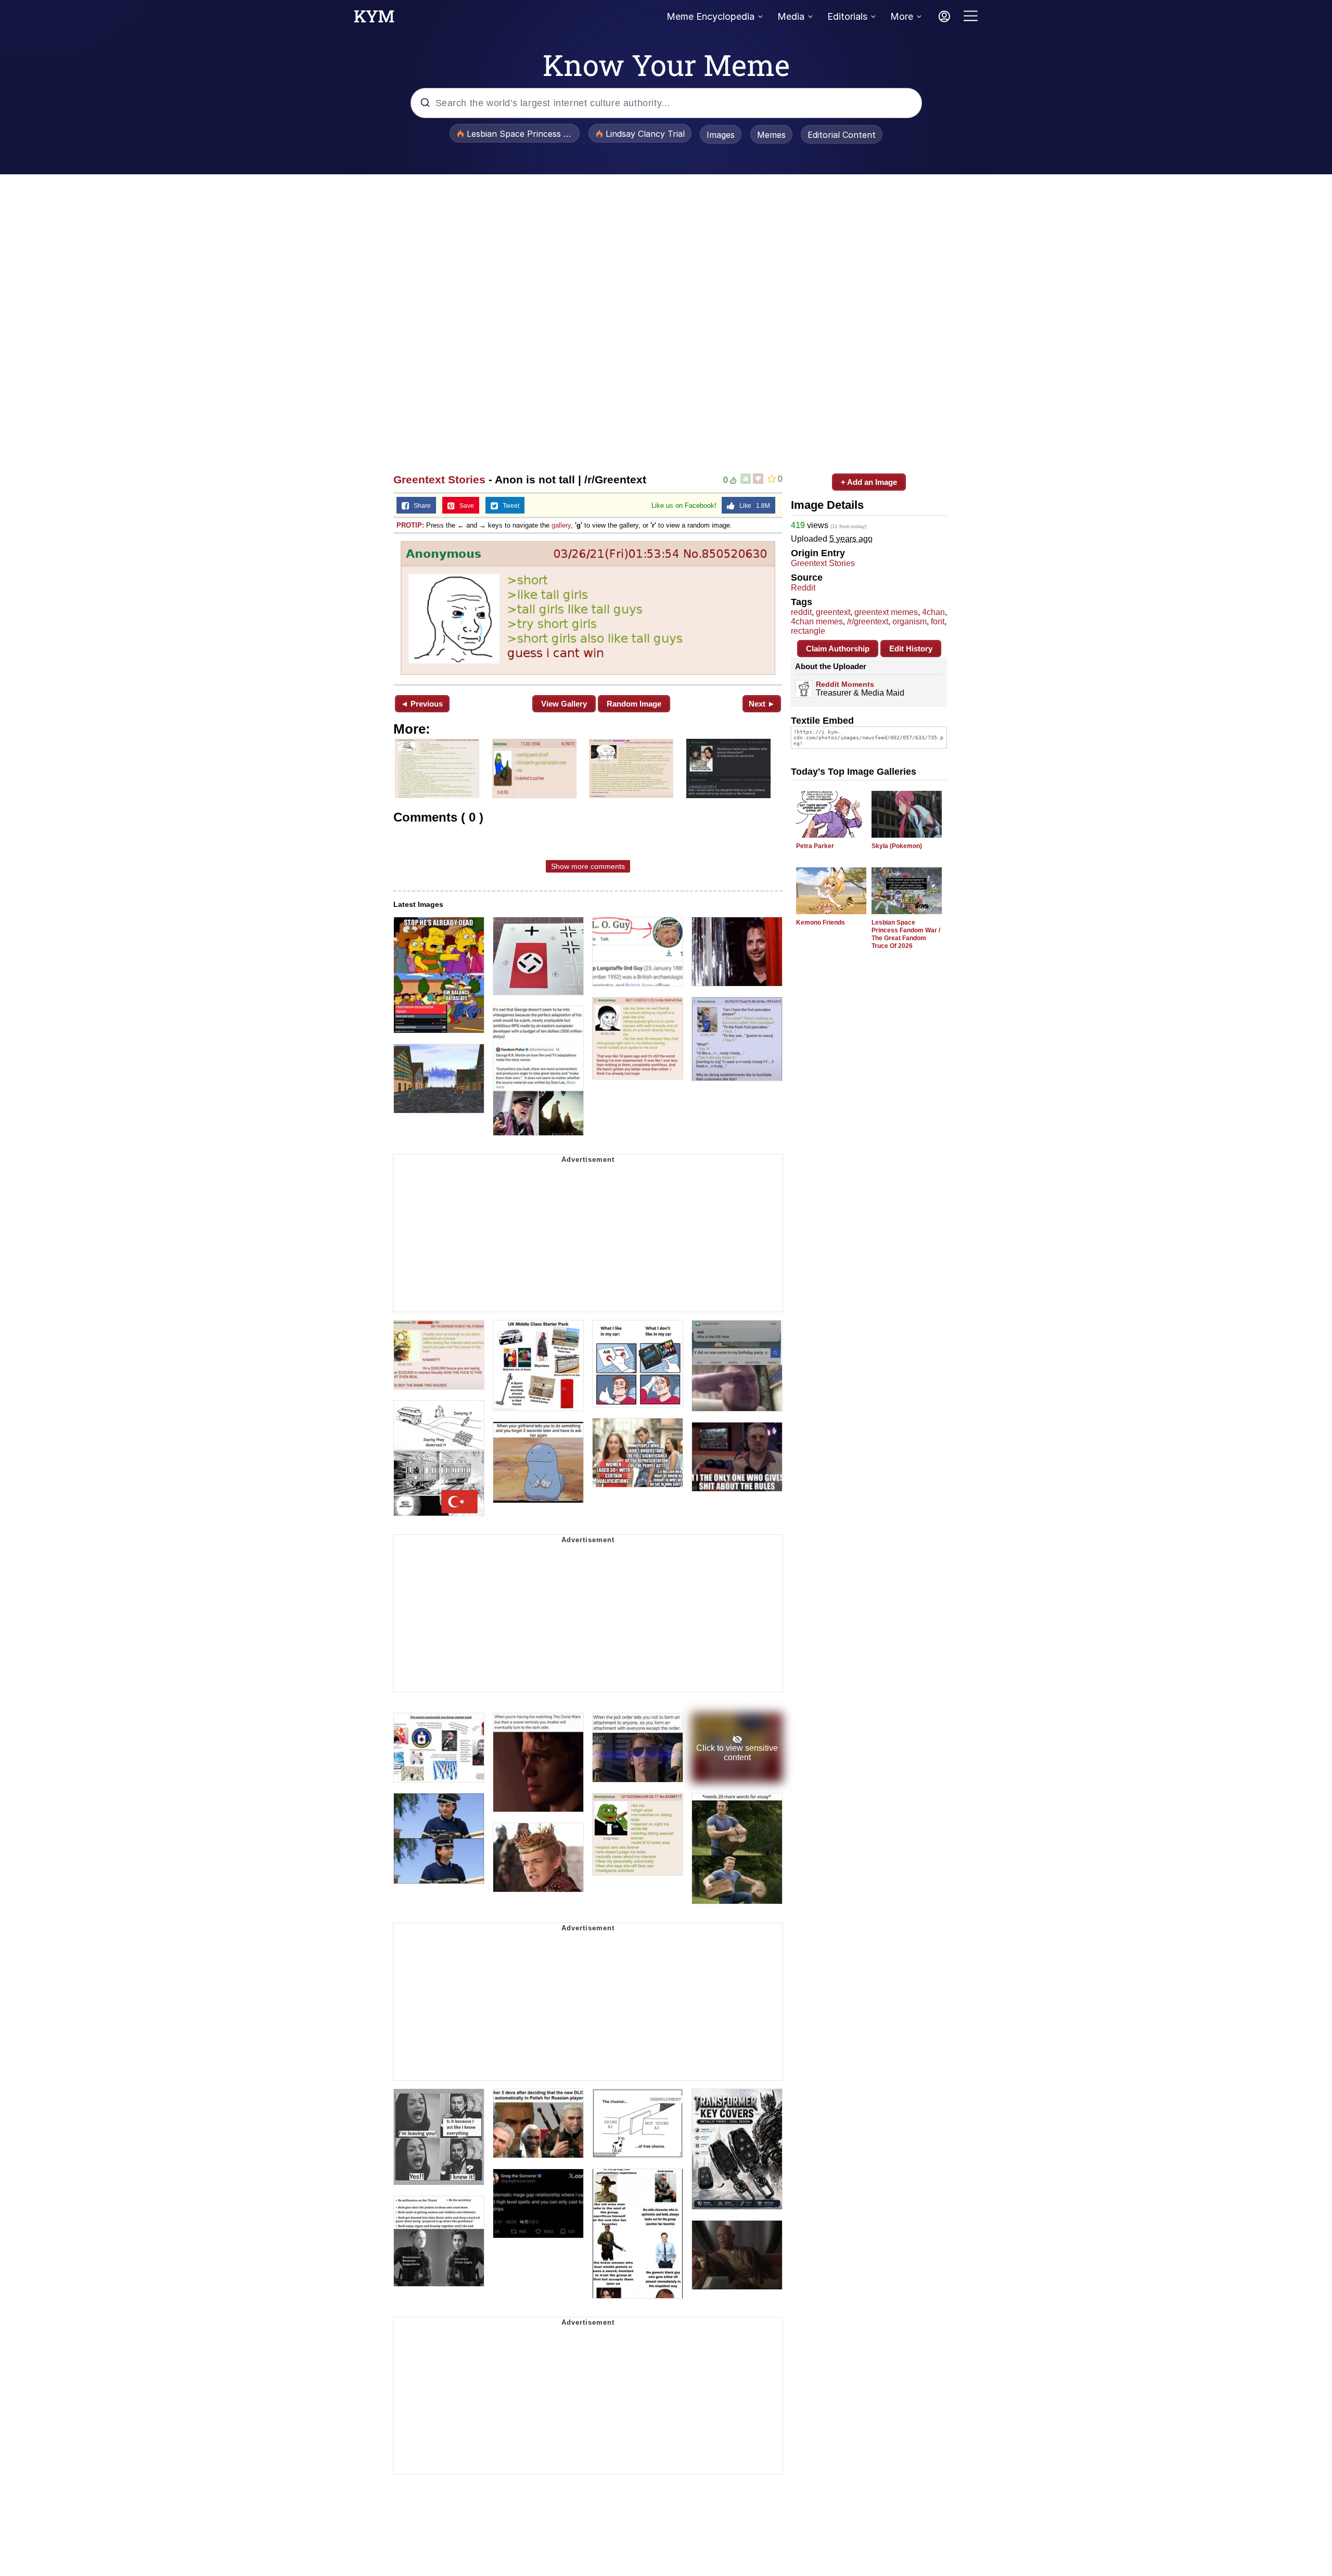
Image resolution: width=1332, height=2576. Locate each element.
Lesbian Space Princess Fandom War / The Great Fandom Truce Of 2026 (906, 934)
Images (721, 135)
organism (910, 621)
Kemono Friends (821, 922)
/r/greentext (868, 621)
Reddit (803, 588)
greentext (833, 612)
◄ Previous (422, 704)
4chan (933, 612)
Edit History (911, 649)
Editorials (847, 16)
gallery (561, 525)
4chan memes (817, 621)
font (938, 621)
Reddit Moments (845, 684)
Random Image (634, 704)
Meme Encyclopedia (710, 16)
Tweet (509, 506)
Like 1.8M (752, 506)
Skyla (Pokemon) (897, 846)
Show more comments (588, 866)
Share (420, 506)
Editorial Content (842, 135)
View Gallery (564, 704)
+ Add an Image (869, 482)
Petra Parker (815, 846)
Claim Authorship (838, 649)
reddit (801, 612)
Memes (771, 135)
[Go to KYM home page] (374, 19)
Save (464, 506)
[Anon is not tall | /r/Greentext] (588, 608)
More (902, 16)
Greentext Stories (439, 479)
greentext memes (886, 612)
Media (791, 16)
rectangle (808, 631)
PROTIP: (410, 525)
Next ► (762, 704)
